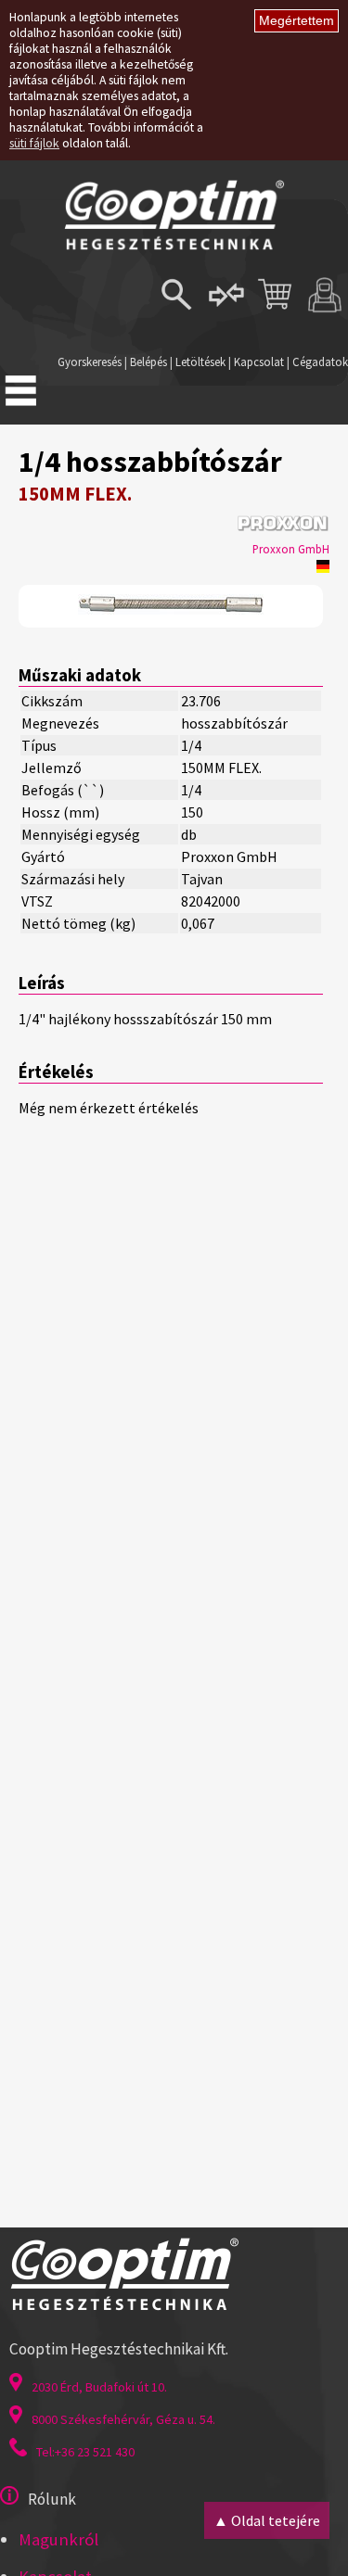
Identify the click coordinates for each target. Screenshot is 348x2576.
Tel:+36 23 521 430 (85, 2452)
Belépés (148, 362)
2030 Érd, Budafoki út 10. (99, 2387)
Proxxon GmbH (291, 549)
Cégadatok (320, 362)
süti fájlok (34, 143)
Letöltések (200, 362)
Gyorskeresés (90, 362)
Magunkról (58, 2539)
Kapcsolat (259, 362)
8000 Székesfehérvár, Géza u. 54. (123, 2419)
